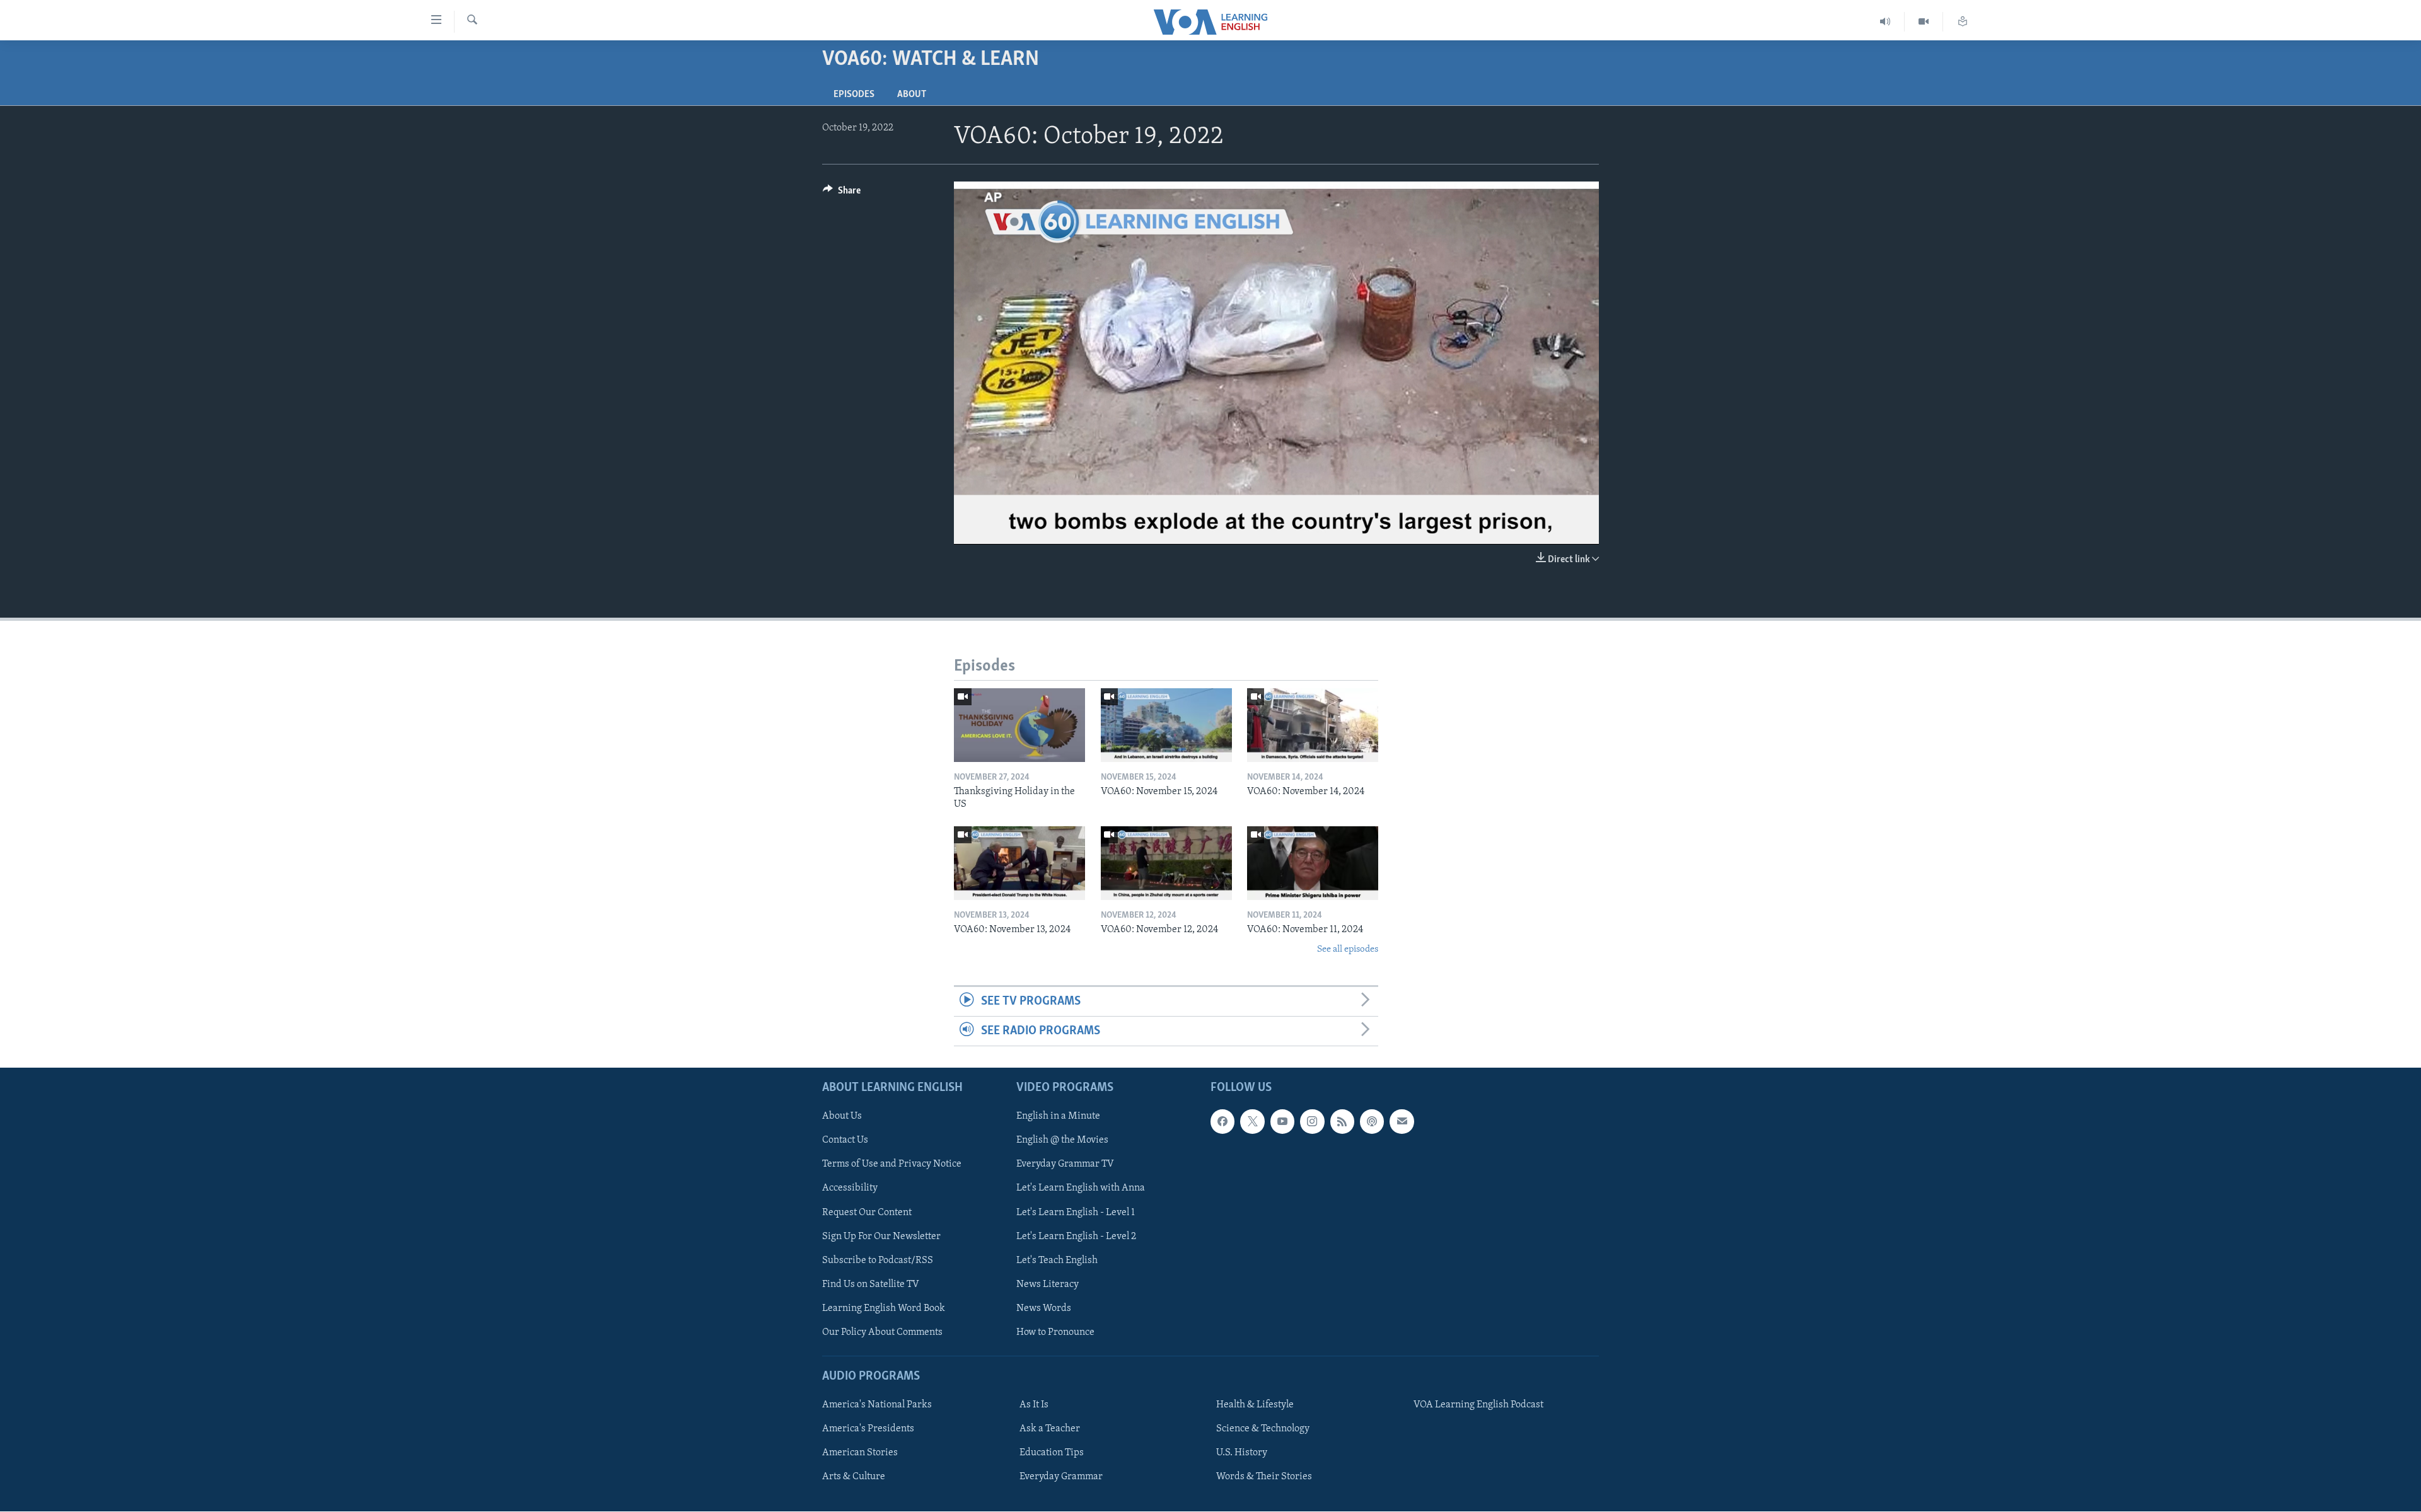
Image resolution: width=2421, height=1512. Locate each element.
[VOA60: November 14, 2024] (1313, 725)
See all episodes (1348, 949)
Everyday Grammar (1061, 1477)
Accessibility (850, 1189)
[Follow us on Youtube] (1282, 1122)
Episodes (854, 95)
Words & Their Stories (1264, 1477)
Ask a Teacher (1050, 1429)
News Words (1044, 1308)
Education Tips (1052, 1453)
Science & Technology (1263, 1429)
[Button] (842, 193)
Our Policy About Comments (882, 1332)
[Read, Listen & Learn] (1963, 22)
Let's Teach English (1057, 1261)
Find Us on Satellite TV (871, 1284)
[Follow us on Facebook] (1222, 1122)
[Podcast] (1372, 1122)
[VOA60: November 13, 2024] (1019, 863)
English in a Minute (1058, 1117)
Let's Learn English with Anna (1081, 1189)
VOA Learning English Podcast (1478, 1405)
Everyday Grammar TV (1065, 1165)
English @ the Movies (1062, 1141)
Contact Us (845, 1141)
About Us (842, 1117)
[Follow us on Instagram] (1312, 1122)
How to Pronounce (1055, 1332)
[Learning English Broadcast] (1885, 22)
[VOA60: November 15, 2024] (1166, 725)
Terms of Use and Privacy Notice (892, 1165)
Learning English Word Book (884, 1308)
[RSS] (1342, 1122)
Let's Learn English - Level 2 (1076, 1237)
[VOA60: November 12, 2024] (1166, 863)
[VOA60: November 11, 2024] (1313, 863)
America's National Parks (877, 1405)
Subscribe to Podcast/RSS (878, 1261)
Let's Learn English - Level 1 (1076, 1213)
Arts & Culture (854, 1477)
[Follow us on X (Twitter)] (1252, 1122)
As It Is (1034, 1405)
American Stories (860, 1453)
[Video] (1924, 22)
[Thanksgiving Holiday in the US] (1019, 725)
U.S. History (1242, 1453)
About (912, 95)
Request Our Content (867, 1213)
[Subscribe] (1402, 1122)
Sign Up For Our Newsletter (881, 1237)
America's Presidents (868, 1429)
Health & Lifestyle (1255, 1405)
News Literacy (1048, 1284)
